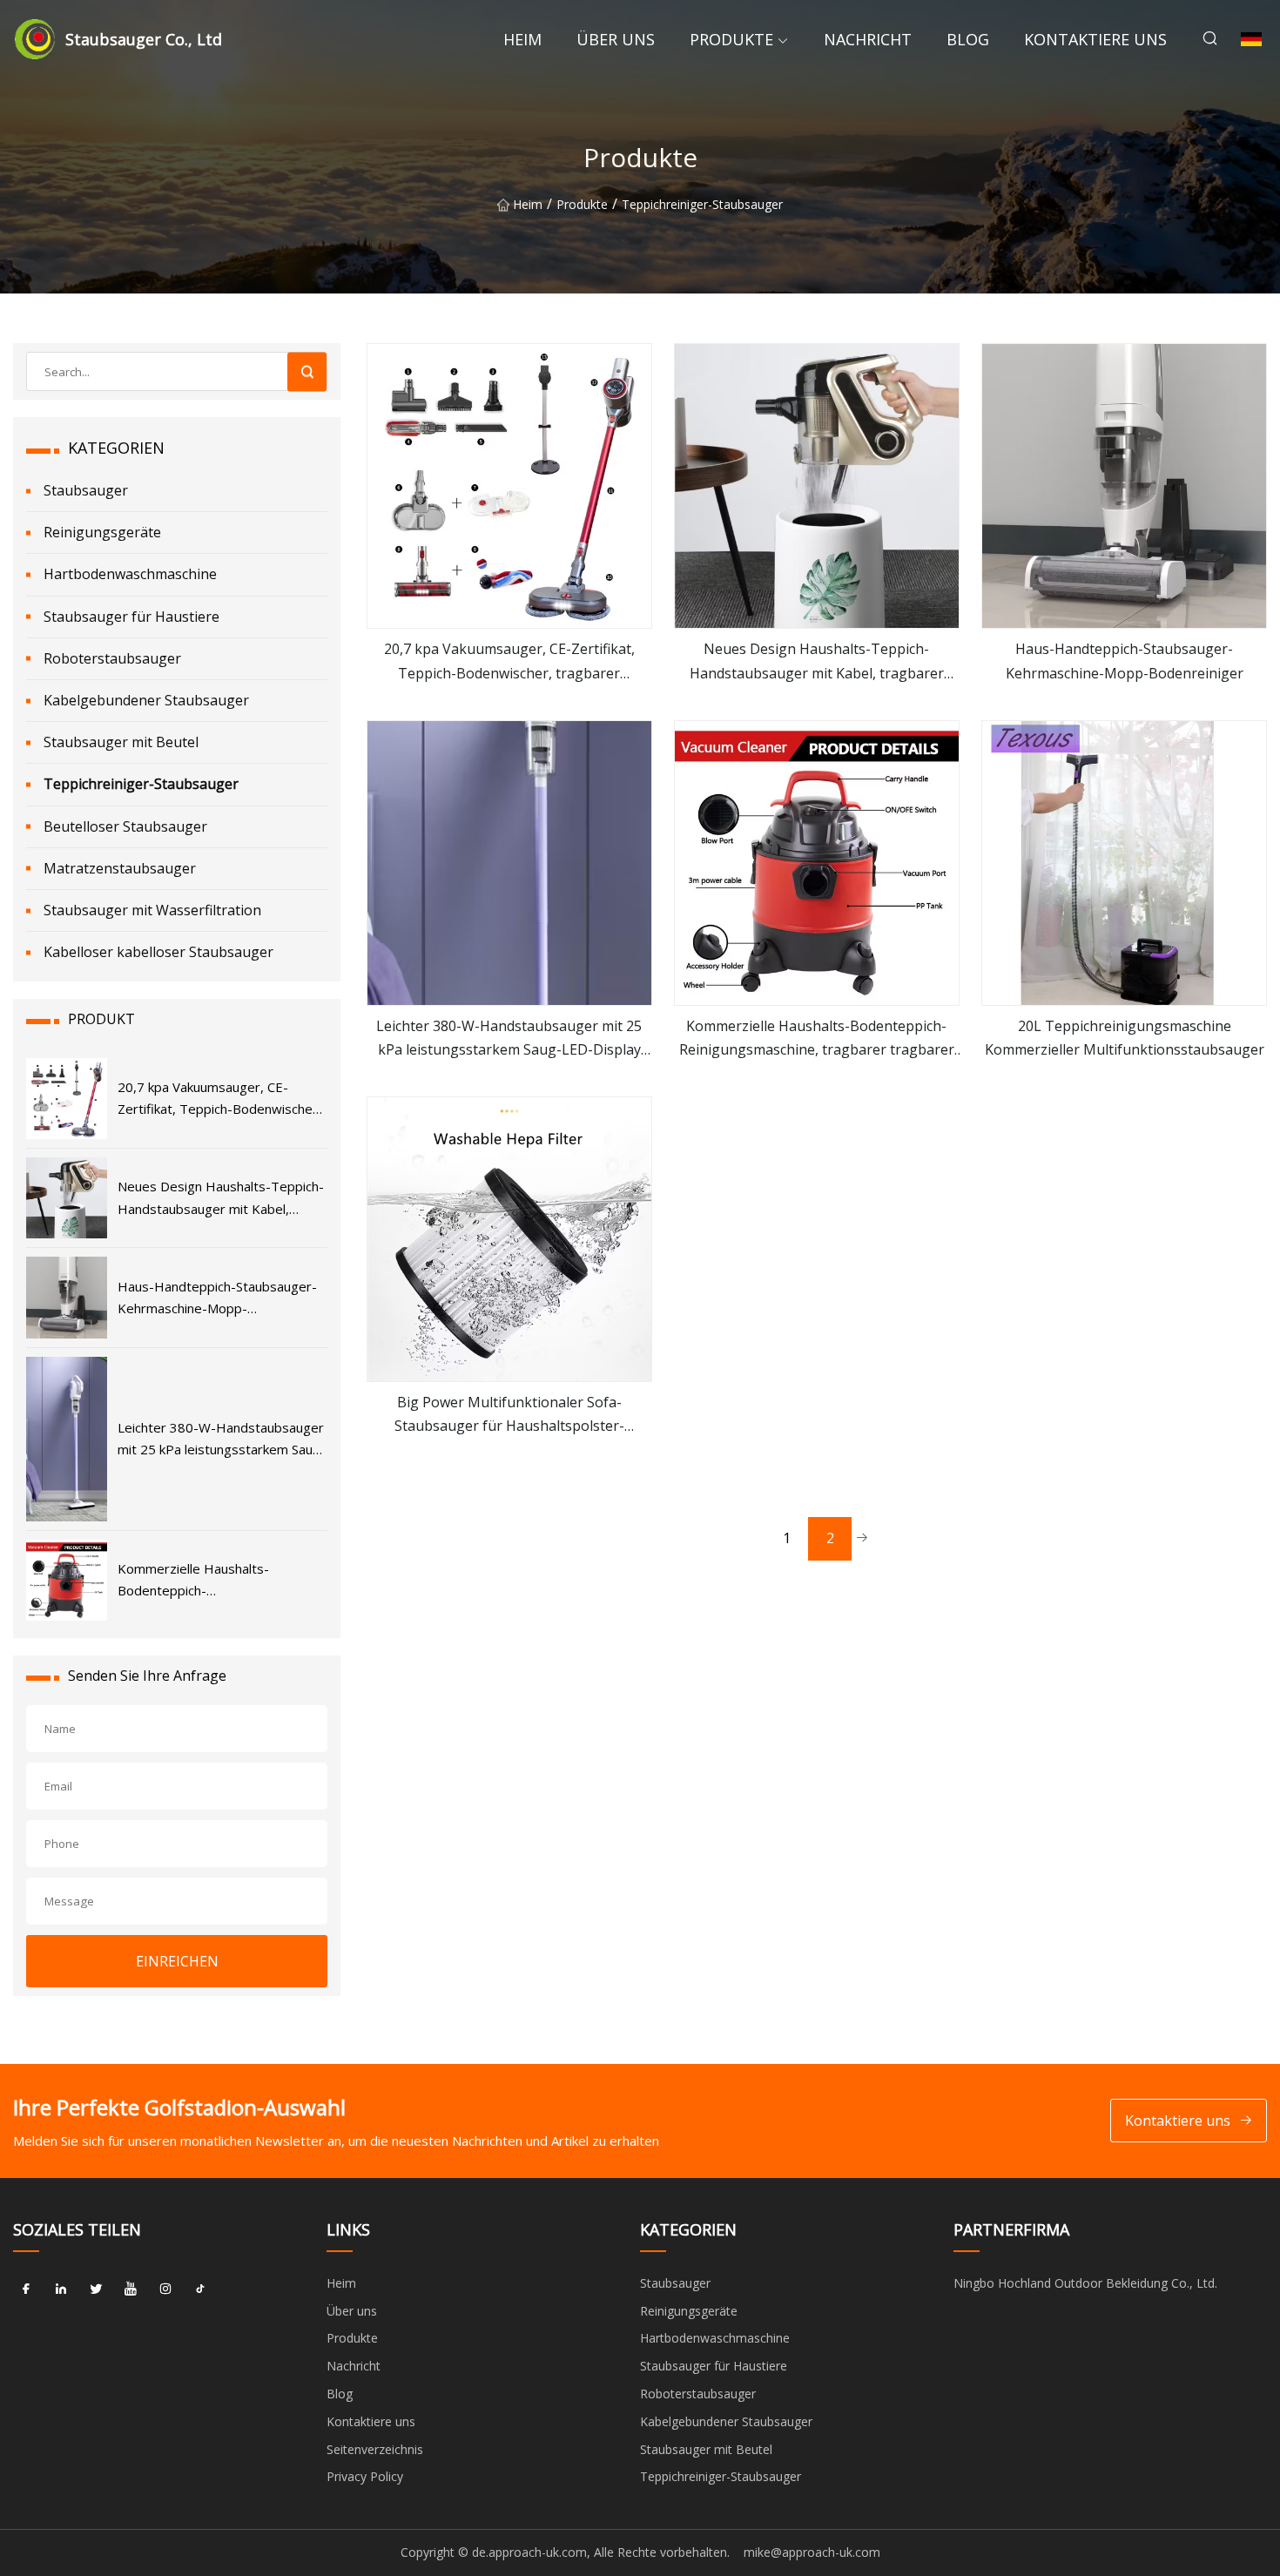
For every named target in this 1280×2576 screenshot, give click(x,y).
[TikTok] (200, 2289)
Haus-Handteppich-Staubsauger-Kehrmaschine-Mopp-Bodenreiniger (1125, 661)
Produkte (731, 39)
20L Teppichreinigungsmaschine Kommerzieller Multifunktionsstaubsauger (1125, 1038)
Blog (968, 39)
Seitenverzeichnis (375, 2449)
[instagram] (165, 2289)
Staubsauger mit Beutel (121, 742)
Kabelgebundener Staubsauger (146, 700)
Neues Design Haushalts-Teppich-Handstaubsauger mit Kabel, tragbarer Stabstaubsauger (817, 662)
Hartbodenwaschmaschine (130, 574)
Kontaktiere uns (1095, 39)
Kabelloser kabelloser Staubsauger (158, 952)
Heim (522, 39)
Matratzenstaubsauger (120, 868)
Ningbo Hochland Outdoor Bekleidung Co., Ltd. (1085, 2283)
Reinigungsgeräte (102, 532)
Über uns (616, 39)
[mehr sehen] (509, 486)
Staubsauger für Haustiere (131, 617)
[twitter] (96, 2289)
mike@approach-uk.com (812, 2552)
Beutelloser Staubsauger (125, 826)
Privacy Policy (365, 2476)
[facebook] (26, 2289)
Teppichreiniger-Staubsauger (702, 204)
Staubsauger (86, 490)
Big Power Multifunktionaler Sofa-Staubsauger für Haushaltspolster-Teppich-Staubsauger (509, 1415)
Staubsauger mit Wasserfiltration (152, 910)
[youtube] (131, 2289)
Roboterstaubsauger (112, 658)
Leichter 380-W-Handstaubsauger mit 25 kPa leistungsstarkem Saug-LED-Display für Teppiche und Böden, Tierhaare (509, 1039)
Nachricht (868, 39)
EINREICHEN (177, 1961)
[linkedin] (61, 2289)
